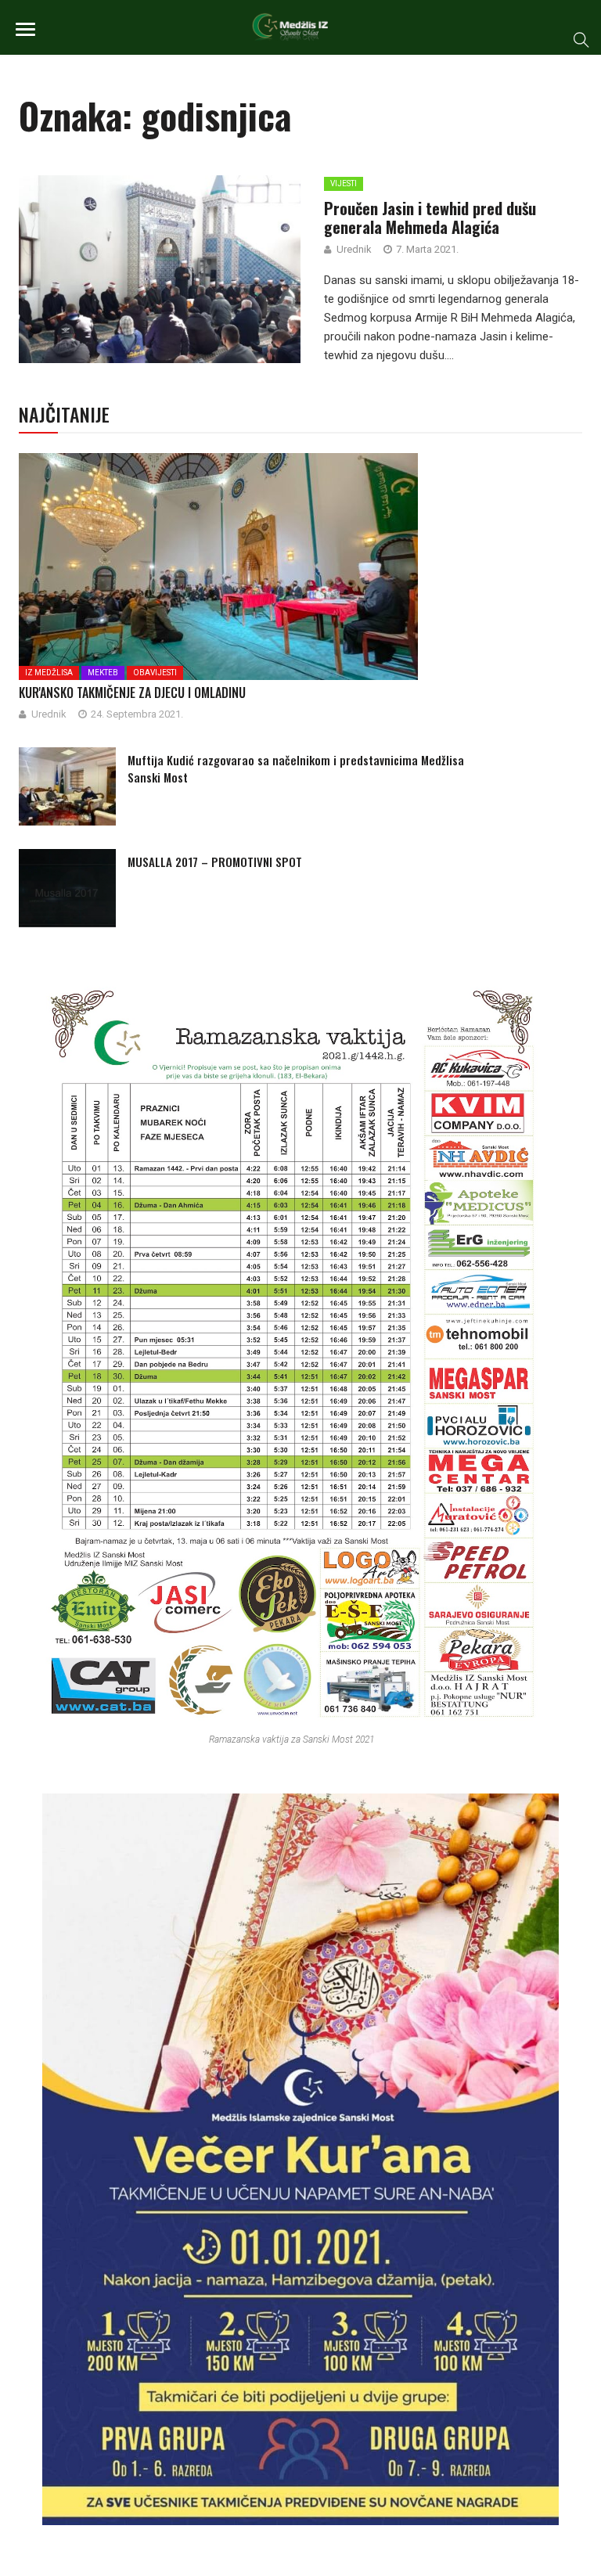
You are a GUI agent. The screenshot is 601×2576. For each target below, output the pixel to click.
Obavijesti (155, 673)
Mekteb (103, 673)
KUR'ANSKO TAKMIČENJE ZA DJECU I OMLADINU (132, 693)
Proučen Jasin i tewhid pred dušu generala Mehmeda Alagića (430, 218)
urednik (354, 249)
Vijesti (344, 183)
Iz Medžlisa (49, 673)
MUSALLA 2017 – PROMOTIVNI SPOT (215, 862)
